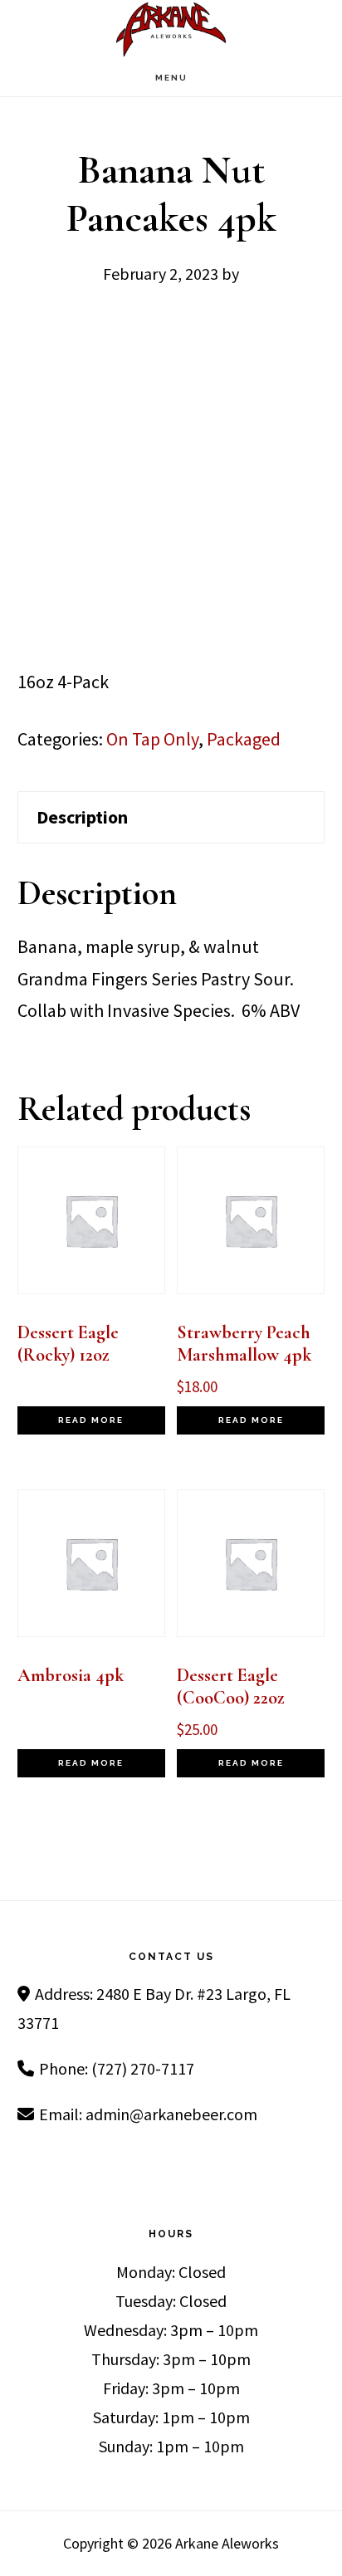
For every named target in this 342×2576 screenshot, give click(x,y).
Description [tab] (82, 817)
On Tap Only (152, 739)
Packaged (244, 739)
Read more (91, 1420)
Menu (171, 78)
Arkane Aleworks (171, 29)
